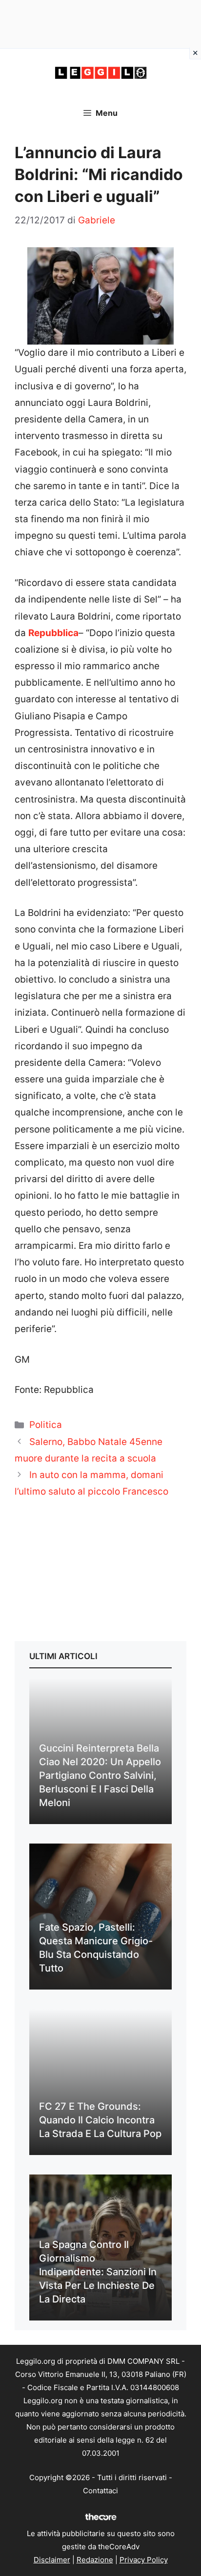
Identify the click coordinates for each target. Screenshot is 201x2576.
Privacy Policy (144, 2560)
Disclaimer (52, 2560)
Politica (46, 1425)
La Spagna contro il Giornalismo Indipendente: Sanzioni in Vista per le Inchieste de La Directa (98, 2272)
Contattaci (100, 2491)
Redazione (95, 2560)
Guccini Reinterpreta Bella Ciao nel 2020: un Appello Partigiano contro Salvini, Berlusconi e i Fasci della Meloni (100, 1775)
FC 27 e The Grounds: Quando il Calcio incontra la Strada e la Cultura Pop (100, 2120)
